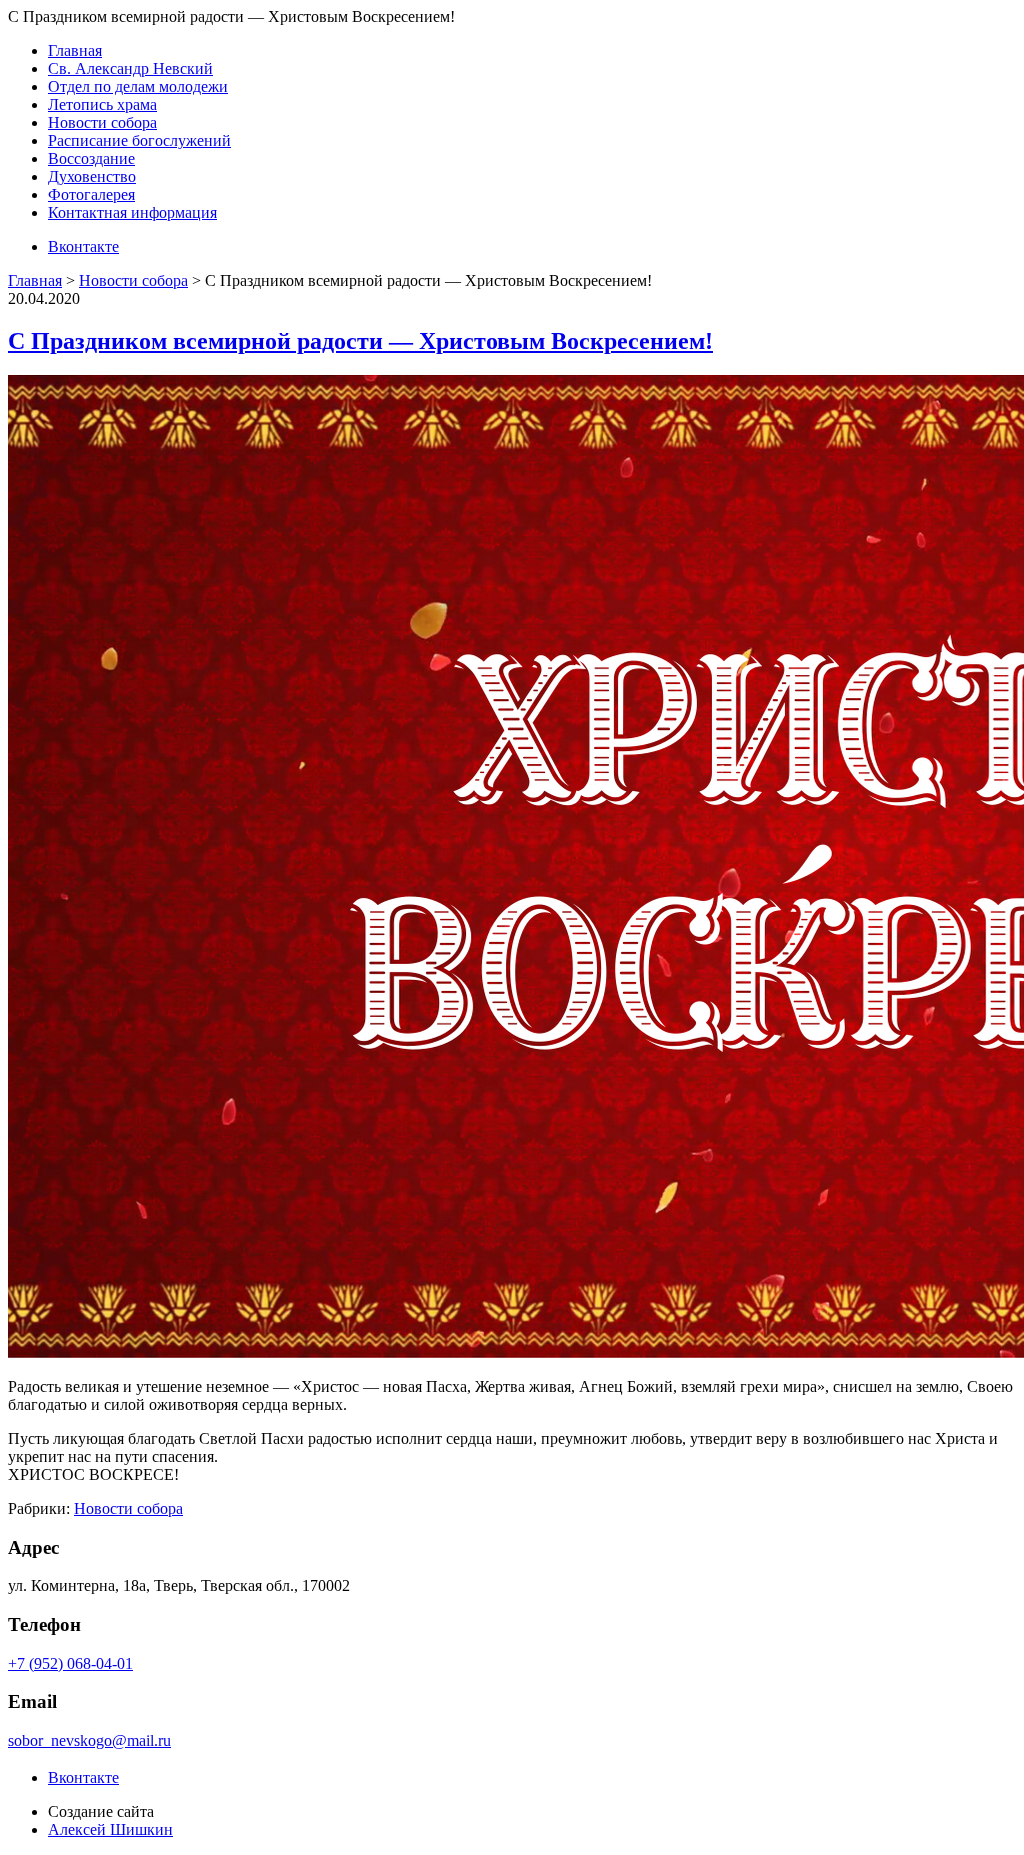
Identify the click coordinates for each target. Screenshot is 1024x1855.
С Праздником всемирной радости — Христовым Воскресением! (360, 341)
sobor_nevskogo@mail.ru (89, 1740)
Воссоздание (91, 158)
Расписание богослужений (139, 140)
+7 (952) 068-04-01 (70, 1663)
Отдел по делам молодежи (138, 86)
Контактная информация (132, 212)
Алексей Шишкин (110, 1829)
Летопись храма (102, 104)
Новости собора (102, 122)
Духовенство (92, 176)
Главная (75, 50)
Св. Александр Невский (130, 68)
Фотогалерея (91, 194)
